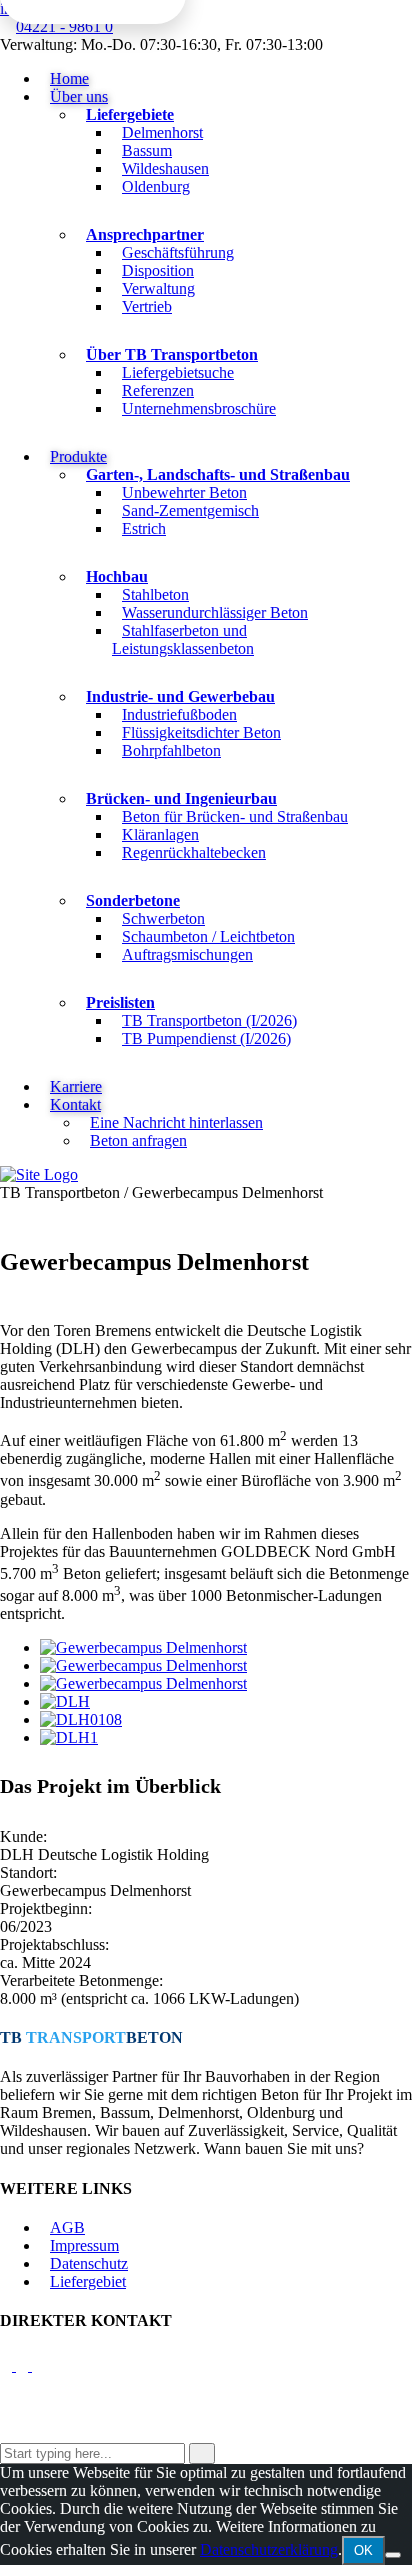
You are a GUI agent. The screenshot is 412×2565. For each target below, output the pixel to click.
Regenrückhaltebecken (194, 852)
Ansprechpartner (145, 234)
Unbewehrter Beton (184, 492)
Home (69, 78)
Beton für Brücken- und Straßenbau (235, 816)
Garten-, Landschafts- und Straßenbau (218, 474)
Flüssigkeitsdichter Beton (201, 732)
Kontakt (75, 1104)
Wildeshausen (165, 168)
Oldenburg (156, 186)
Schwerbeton (163, 918)
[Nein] (393, 2555)
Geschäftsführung (178, 252)
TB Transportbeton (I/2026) (209, 1020)
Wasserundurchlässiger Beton (215, 612)
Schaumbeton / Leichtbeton (208, 936)
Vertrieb (147, 306)
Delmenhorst (162, 132)
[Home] (39, 1174)
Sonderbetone (133, 900)
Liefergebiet (88, 2281)
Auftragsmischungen (187, 954)
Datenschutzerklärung (269, 2549)
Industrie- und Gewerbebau (180, 696)
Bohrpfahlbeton (171, 750)
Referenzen (158, 390)
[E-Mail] (8, 2365)
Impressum (84, 2245)
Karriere (76, 1086)
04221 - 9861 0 (64, 26)
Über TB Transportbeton (172, 354)
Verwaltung (158, 288)
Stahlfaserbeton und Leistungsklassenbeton (183, 639)
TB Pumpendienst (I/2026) (206, 1038)
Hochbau (117, 576)
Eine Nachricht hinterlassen (176, 1122)
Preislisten (120, 1002)
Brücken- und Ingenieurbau (181, 798)
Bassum (147, 150)
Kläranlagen (160, 834)
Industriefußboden (179, 714)
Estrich (144, 528)
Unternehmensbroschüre (199, 408)
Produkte (78, 456)
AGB (67, 2227)
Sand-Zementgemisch (190, 510)
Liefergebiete (130, 114)
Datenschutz (89, 2263)
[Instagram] (41, 2365)
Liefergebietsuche (178, 372)
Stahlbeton (155, 594)
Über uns (79, 96)
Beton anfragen (138, 1140)
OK (363, 2550)
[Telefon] (24, 2365)
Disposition (158, 270)
